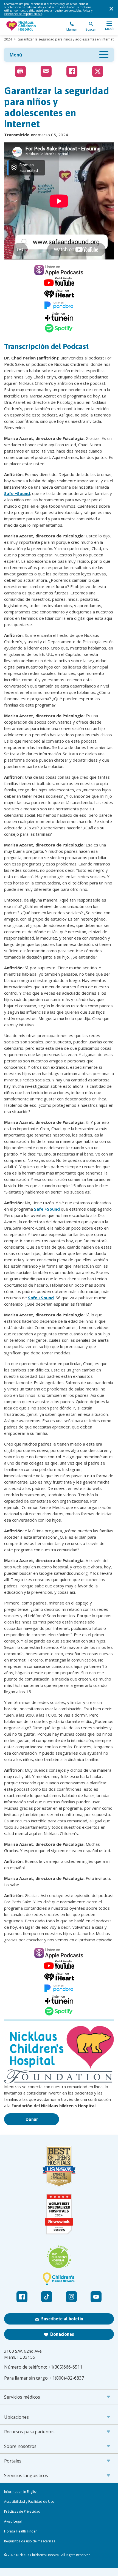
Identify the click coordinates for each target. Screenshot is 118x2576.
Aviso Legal (13, 2521)
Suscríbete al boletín (62, 2319)
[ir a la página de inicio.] (32, 26)
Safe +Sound (17, 493)
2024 (8, 39)
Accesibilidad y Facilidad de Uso (29, 2502)
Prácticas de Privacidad (22, 2512)
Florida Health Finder (20, 2531)
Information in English (21, 2492)
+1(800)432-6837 (67, 2378)
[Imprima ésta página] (20, 71)
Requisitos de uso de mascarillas (30, 2541)
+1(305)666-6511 (65, 2367)
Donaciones (62, 2334)
